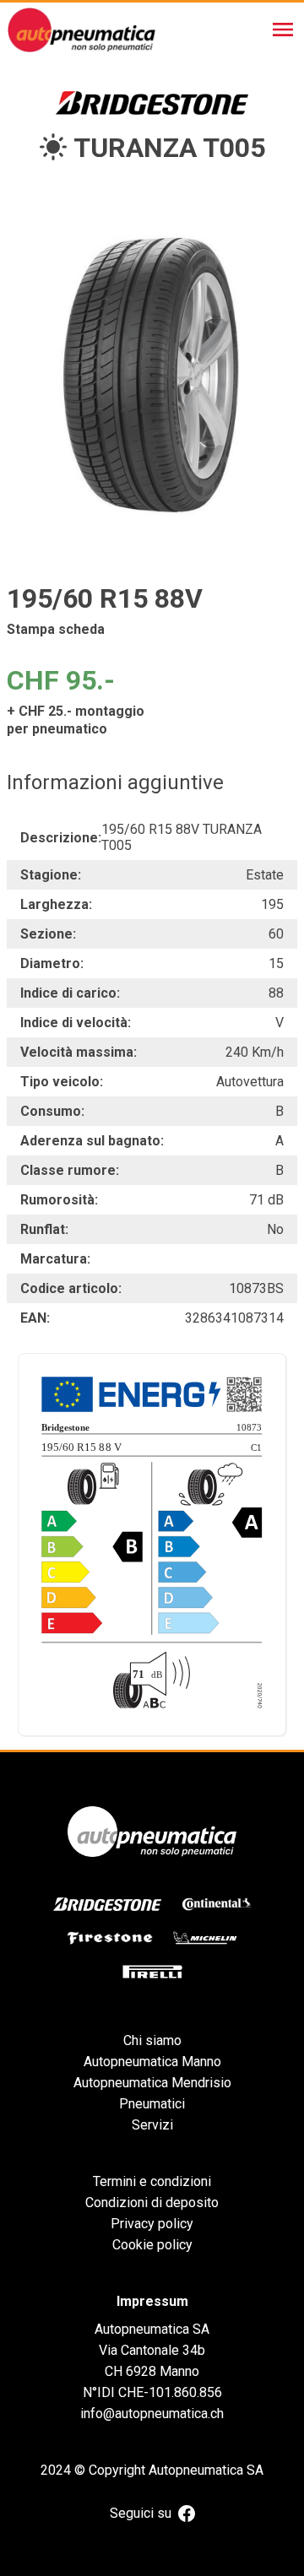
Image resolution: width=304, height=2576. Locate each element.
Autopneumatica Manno (152, 2062)
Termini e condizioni (152, 2181)
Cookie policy (152, 2245)
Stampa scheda (56, 629)
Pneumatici (152, 2104)
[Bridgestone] (107, 1904)
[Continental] (217, 1904)
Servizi (152, 2125)
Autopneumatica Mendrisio (152, 2083)
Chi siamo (152, 2040)
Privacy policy (152, 2224)
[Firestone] (110, 1938)
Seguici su (141, 2513)
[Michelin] (205, 1938)
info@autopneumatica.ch (152, 2414)
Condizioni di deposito (152, 2203)
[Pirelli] (152, 1972)
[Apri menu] (283, 30)
